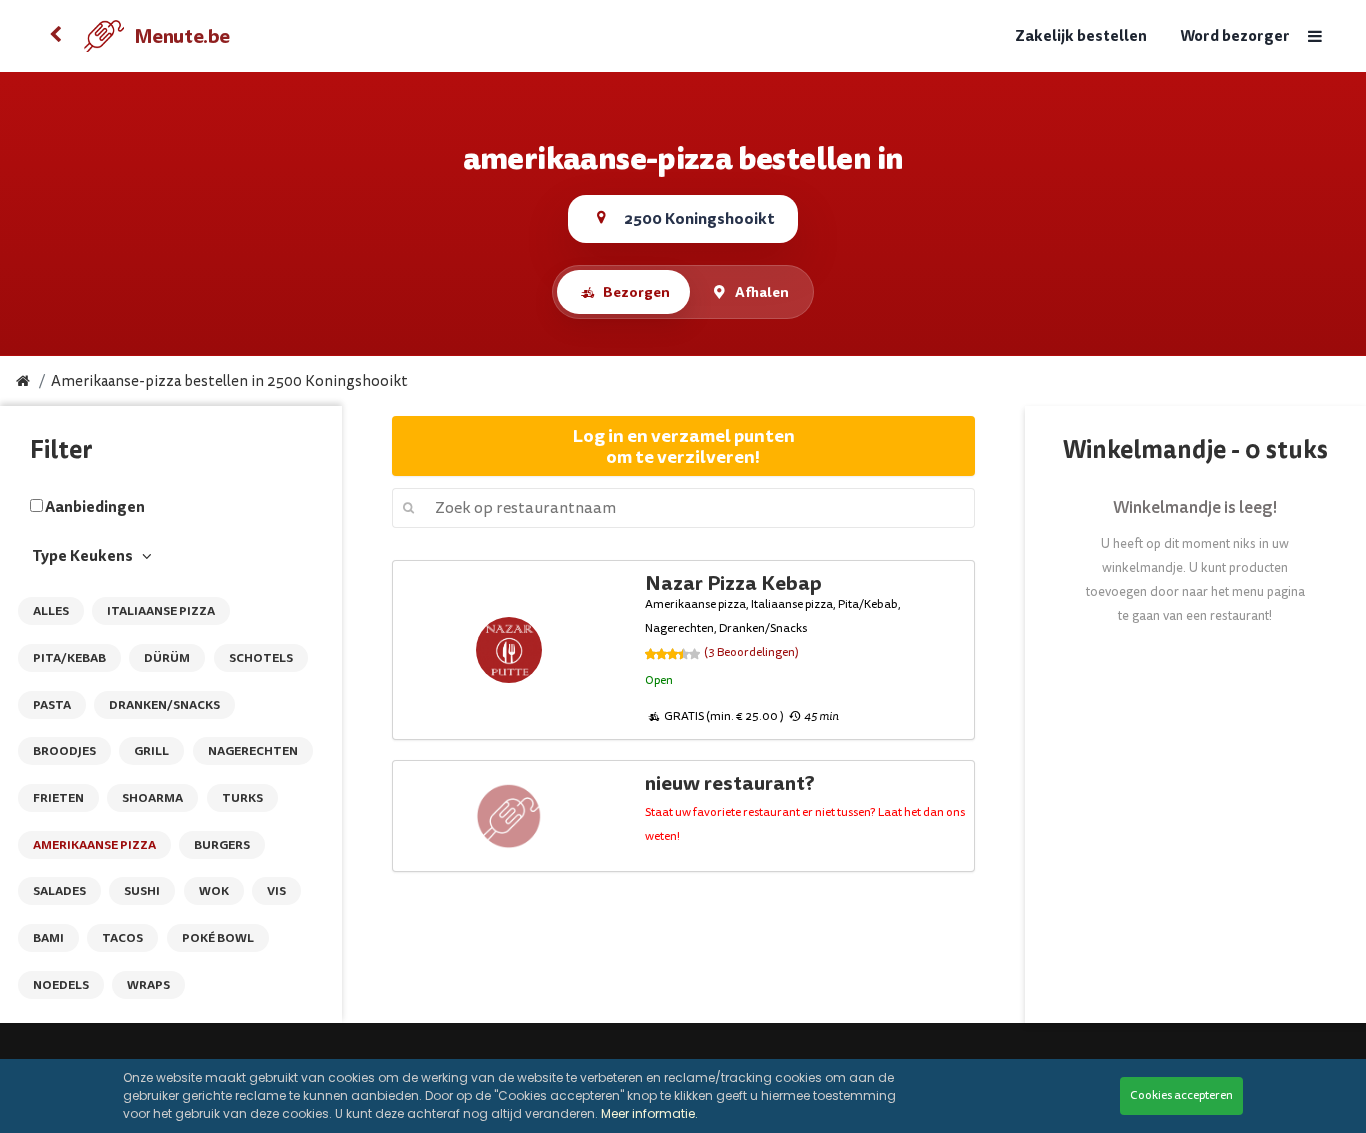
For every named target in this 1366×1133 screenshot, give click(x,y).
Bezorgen (636, 292)
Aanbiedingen (95, 507)
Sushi (142, 891)
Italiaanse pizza (161, 611)
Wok (214, 891)
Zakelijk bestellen (1081, 36)
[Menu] (1315, 36)
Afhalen (762, 292)
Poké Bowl (218, 938)
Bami (48, 938)
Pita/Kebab (69, 658)
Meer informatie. (649, 1113)
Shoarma (152, 798)
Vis (276, 891)
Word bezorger (1235, 36)
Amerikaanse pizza (94, 845)
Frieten (58, 798)
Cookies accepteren (1181, 1095)
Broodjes (64, 751)
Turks (242, 798)
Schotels (261, 658)
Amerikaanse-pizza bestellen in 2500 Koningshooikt (229, 381)
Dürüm (167, 658)
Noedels (61, 985)
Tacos (122, 938)
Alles (51, 611)
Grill (151, 751)
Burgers (222, 845)
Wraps (148, 985)
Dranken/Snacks (164, 705)
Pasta (52, 705)
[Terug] (56, 36)
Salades (59, 891)
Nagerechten (253, 751)
